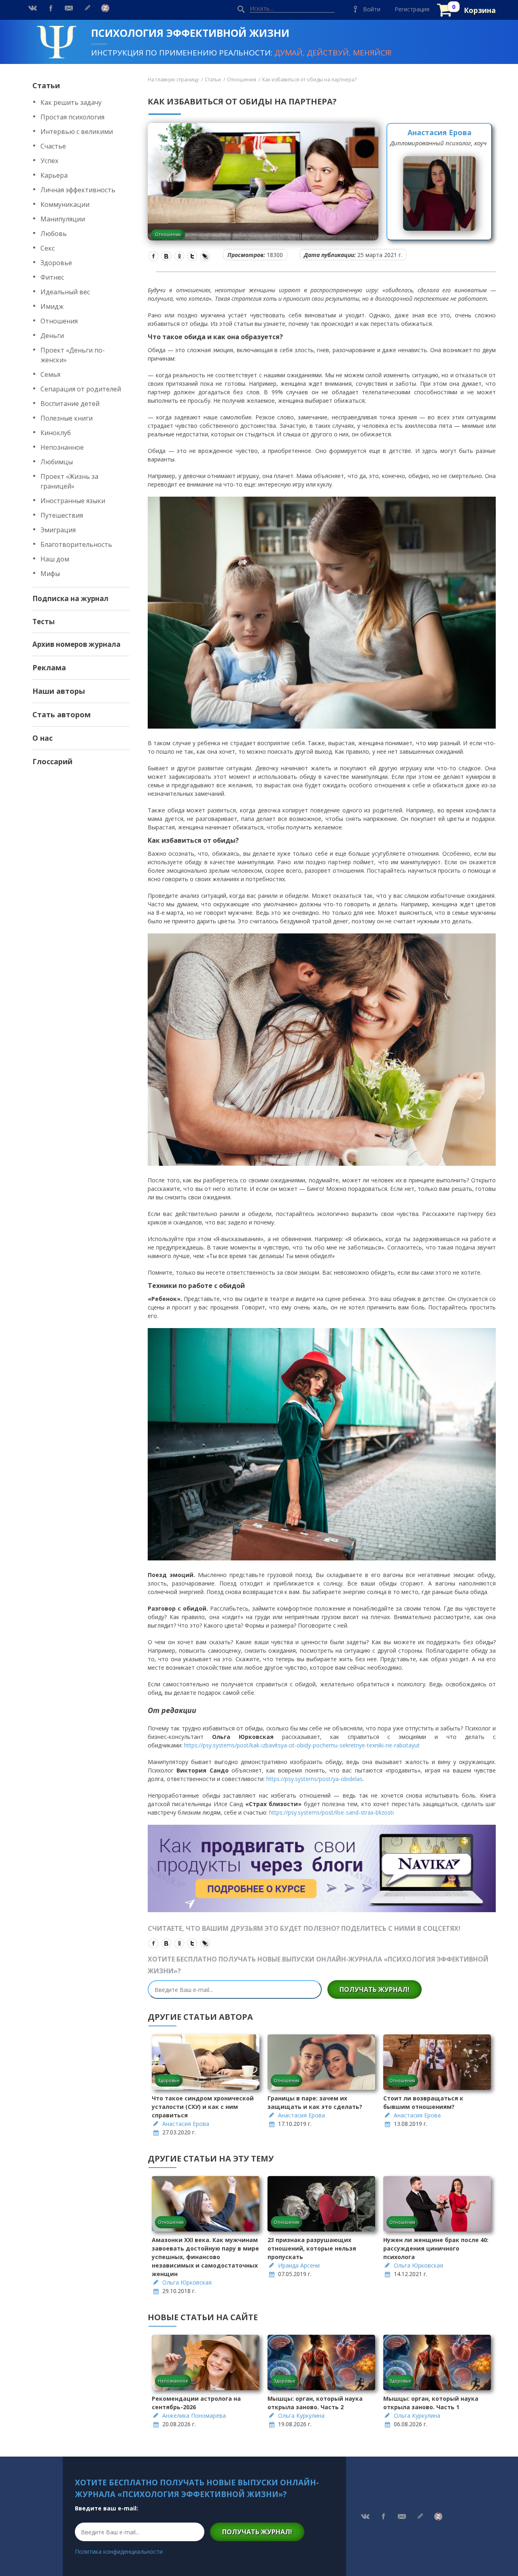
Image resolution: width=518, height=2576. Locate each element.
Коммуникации (65, 204)
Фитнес (52, 277)
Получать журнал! (375, 1989)
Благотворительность (76, 544)
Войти (372, 9)
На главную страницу (173, 80)
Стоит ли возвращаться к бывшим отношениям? (423, 2102)
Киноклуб (56, 433)
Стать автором (62, 714)
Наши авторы (59, 691)
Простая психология (72, 117)
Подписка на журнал (70, 598)
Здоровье (56, 263)
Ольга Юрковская (187, 2282)
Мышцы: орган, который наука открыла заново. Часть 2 (315, 2403)
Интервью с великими (77, 132)
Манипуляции (63, 219)
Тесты (44, 622)
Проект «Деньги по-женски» (73, 355)
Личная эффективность (78, 190)
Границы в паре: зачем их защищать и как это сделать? (315, 2102)
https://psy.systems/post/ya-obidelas (314, 1779)
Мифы (50, 574)
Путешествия (62, 515)
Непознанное (62, 447)
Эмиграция (58, 530)
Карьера (54, 175)
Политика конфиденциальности (119, 2552)
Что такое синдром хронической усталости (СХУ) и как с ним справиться (203, 2107)
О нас (42, 738)
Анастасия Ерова (439, 132)
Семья (50, 374)
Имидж (52, 306)
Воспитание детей (70, 404)
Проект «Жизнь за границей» (69, 481)
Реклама (49, 667)
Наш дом (55, 559)
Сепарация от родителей (81, 389)
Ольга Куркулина (301, 2416)
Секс (48, 248)
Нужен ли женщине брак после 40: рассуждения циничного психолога (436, 2248)
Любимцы (57, 462)
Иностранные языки (73, 501)
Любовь (54, 234)
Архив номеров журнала (76, 644)
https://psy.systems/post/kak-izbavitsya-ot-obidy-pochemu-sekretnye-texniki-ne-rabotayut (302, 1745)
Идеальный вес (65, 292)
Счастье (53, 146)
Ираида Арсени (299, 2265)
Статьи (46, 85)
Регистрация (412, 9)
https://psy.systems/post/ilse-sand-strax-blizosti (331, 1812)
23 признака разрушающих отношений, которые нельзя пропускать (312, 2248)
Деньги (52, 336)
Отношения (59, 321)
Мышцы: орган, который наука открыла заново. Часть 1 (431, 2403)
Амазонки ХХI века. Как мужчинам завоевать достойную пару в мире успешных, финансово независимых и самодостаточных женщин (205, 2257)
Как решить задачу (71, 102)
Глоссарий (52, 761)
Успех (49, 161)
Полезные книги (67, 418)
